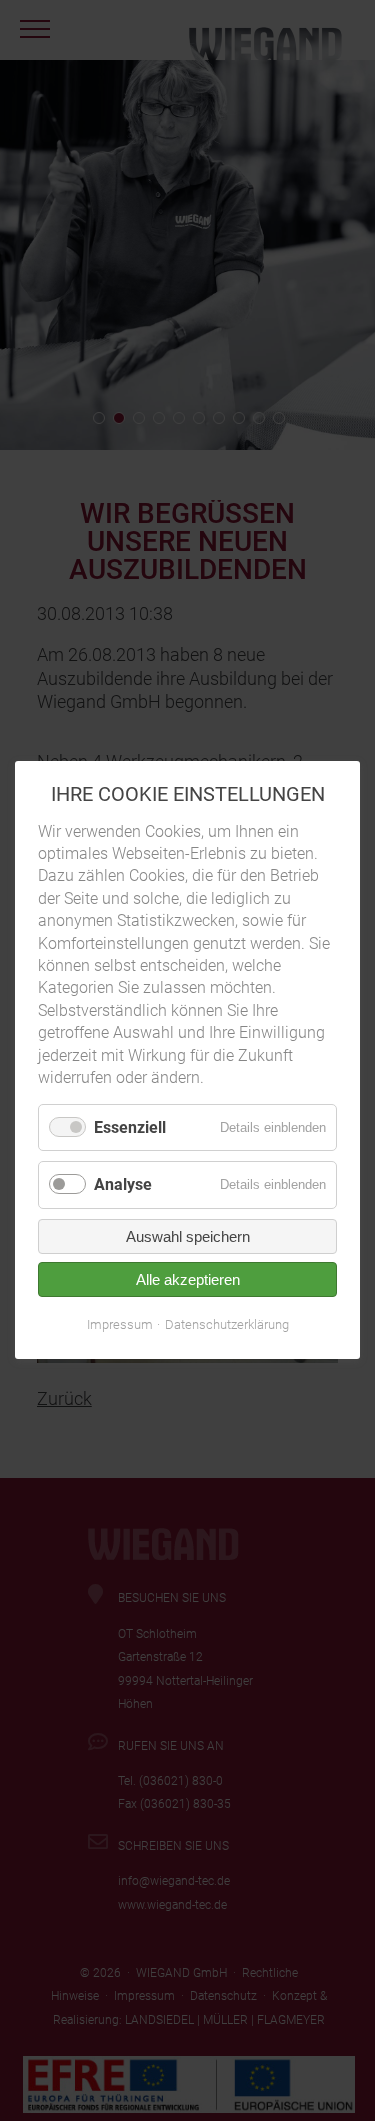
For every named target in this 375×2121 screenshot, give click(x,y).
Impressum (120, 1324)
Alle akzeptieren (188, 1279)
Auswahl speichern (188, 1236)
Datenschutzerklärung (227, 1324)
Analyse (123, 1185)
